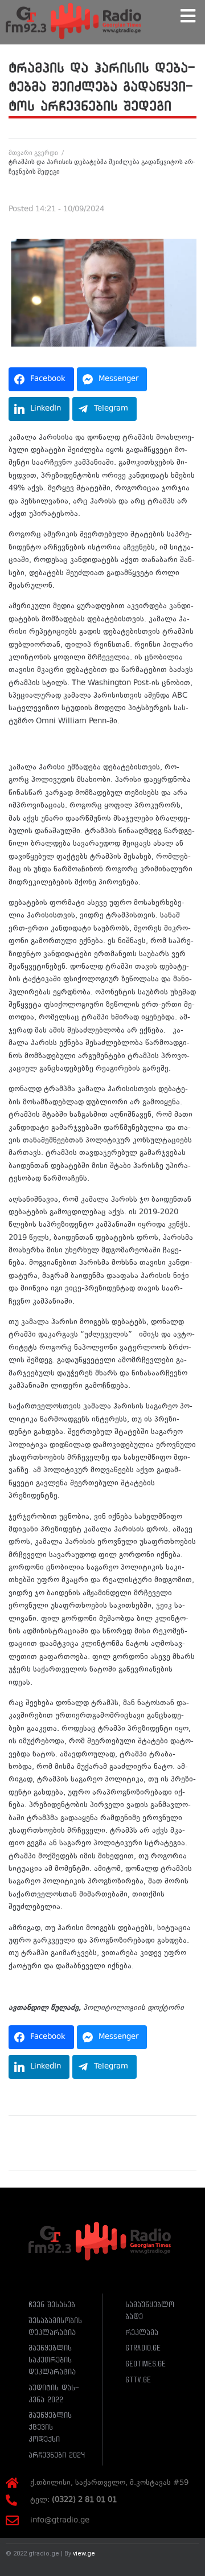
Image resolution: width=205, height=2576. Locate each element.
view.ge (84, 2554)
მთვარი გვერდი (33, 153)
